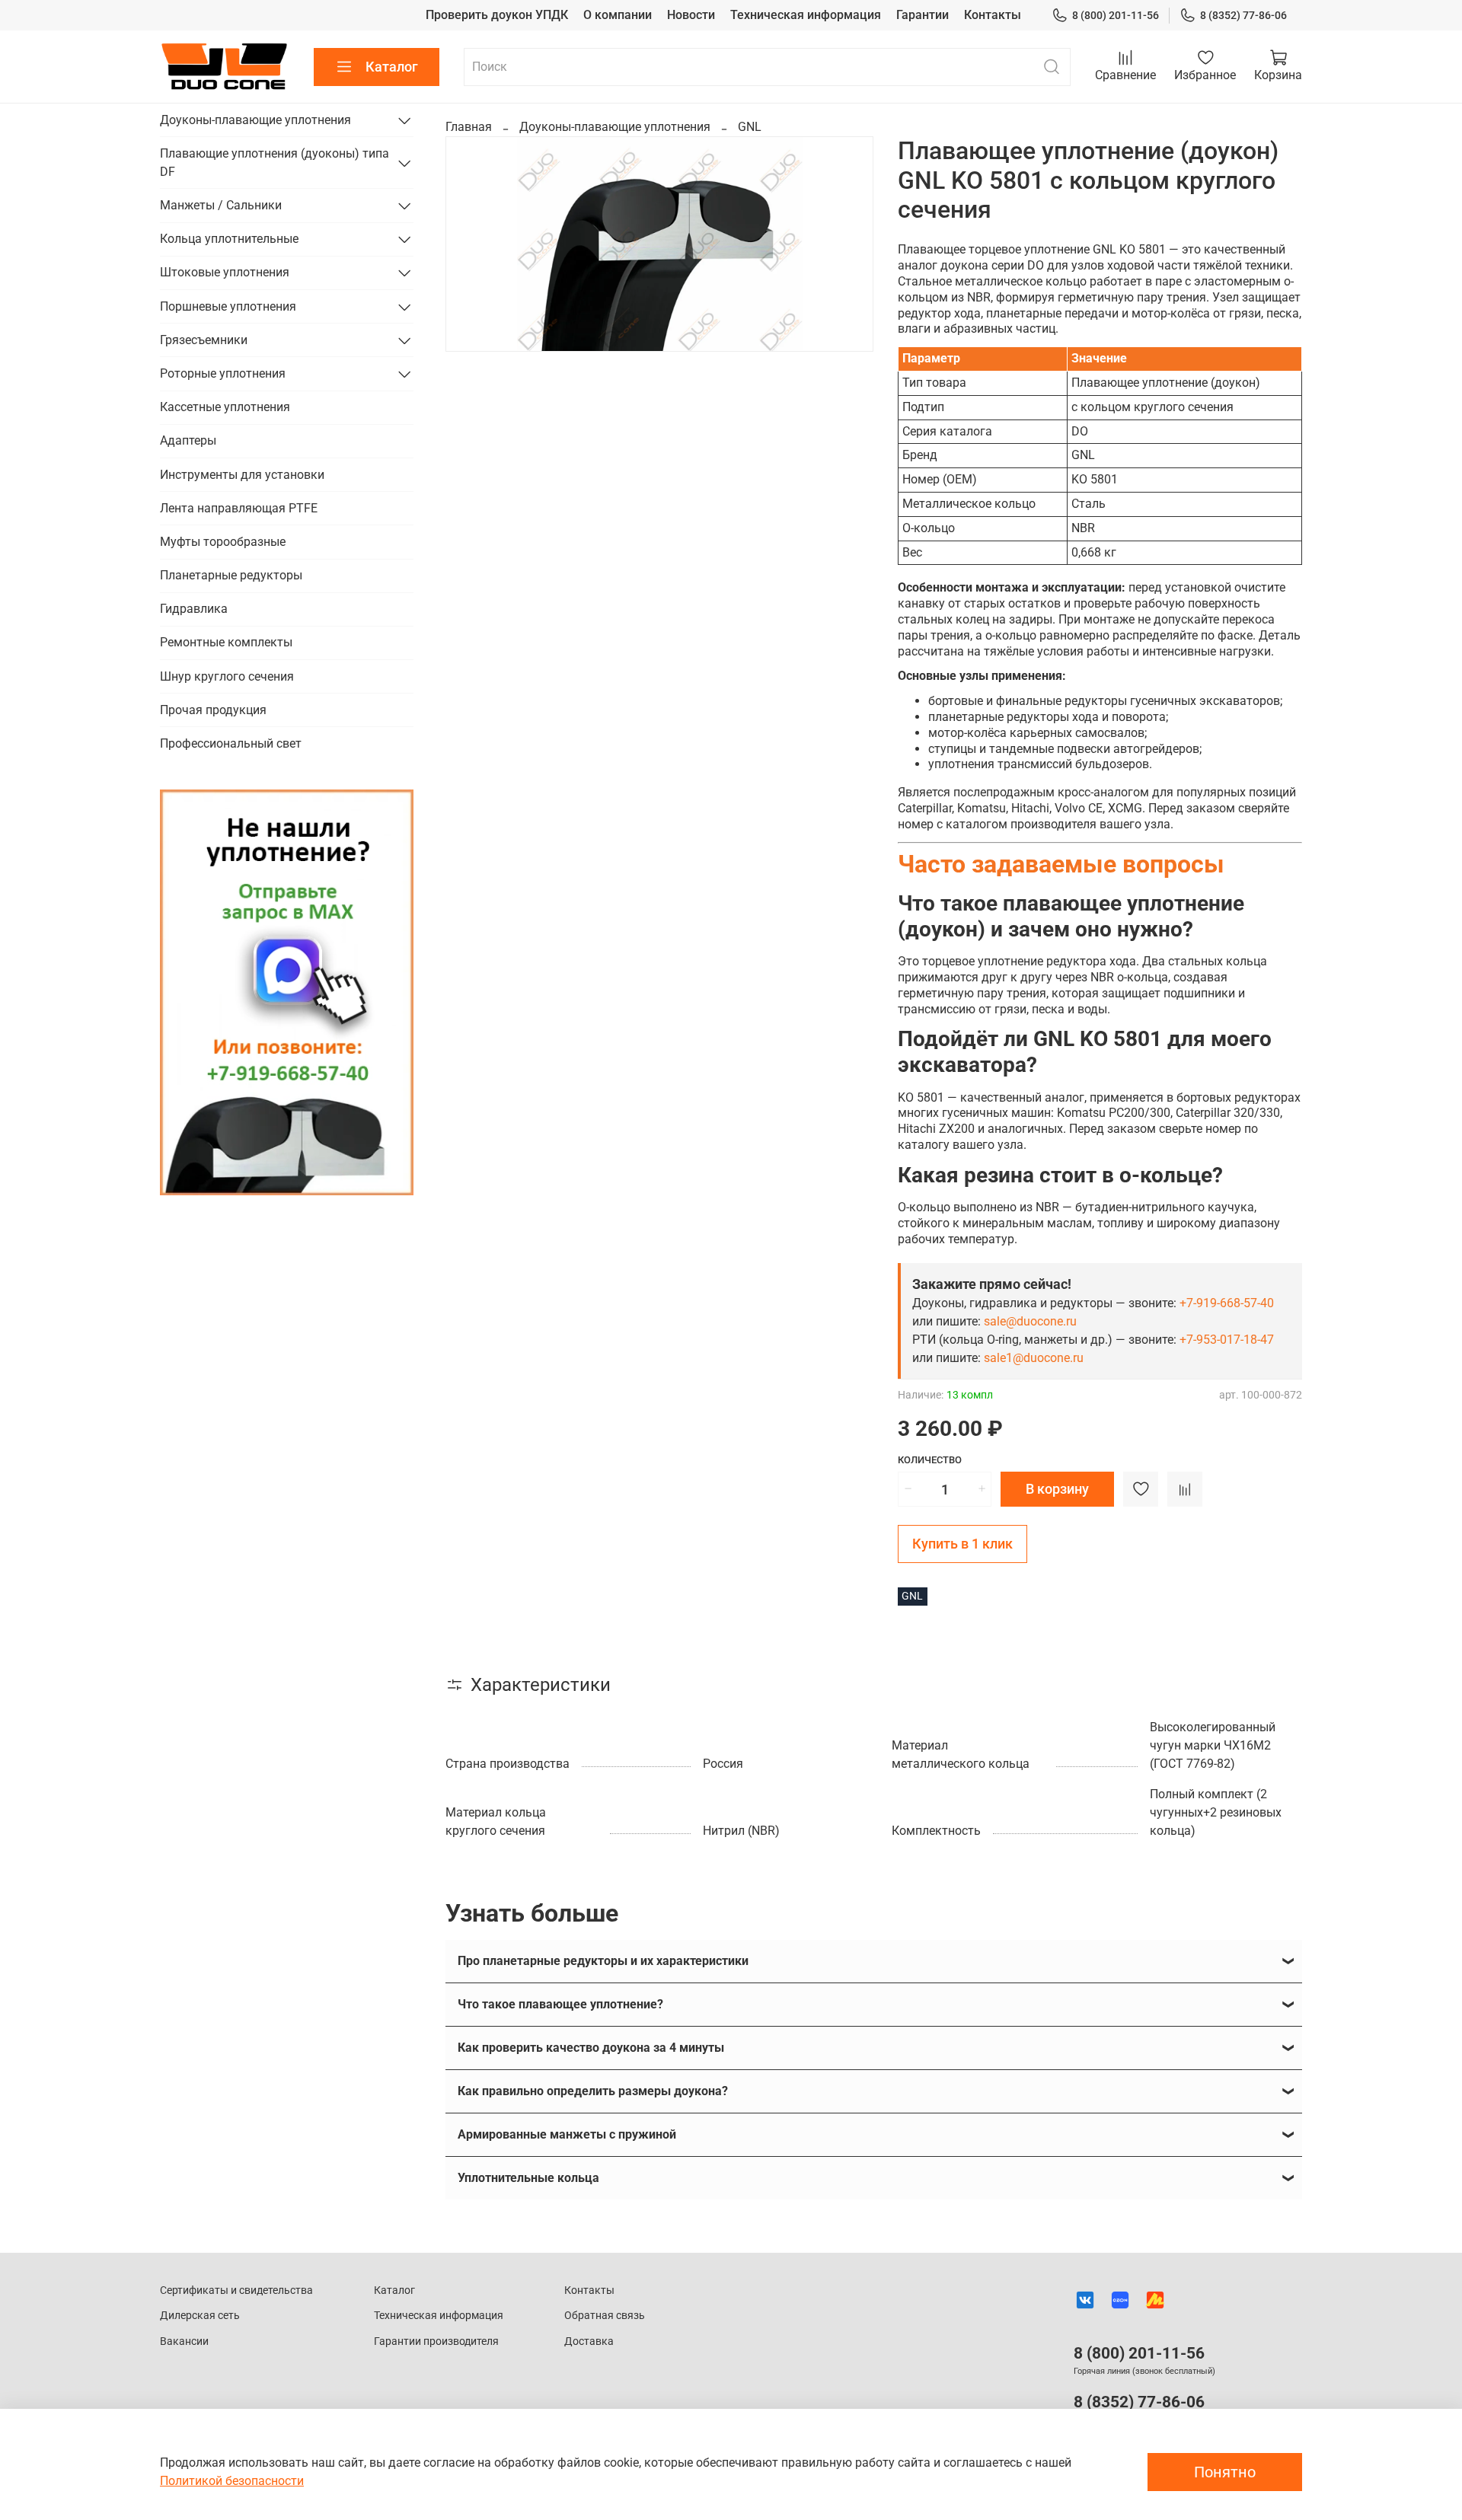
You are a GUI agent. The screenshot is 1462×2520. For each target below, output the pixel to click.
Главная (469, 127)
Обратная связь (605, 2316)
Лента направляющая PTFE (239, 508)
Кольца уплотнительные (229, 239)
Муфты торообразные (223, 542)
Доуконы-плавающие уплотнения (615, 127)
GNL (750, 127)
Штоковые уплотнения (225, 272)
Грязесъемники (204, 340)
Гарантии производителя (436, 2341)
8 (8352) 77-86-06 (1243, 15)
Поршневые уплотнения (228, 306)
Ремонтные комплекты (226, 642)
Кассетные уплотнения (225, 407)
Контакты (993, 15)
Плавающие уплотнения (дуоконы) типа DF (275, 163)
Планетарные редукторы (231, 575)
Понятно (1225, 2472)
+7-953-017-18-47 (1227, 1340)
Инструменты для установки (242, 475)
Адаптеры (188, 440)
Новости (691, 15)
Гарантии (923, 15)
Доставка (589, 2341)
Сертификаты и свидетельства (236, 2290)
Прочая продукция (213, 710)
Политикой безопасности (232, 2481)
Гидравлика (194, 609)
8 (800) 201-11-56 (1116, 15)
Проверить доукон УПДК (497, 15)
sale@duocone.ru (1030, 1321)
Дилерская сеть (200, 2316)
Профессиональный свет (231, 743)
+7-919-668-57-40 (1227, 1303)
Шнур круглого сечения (227, 676)
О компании (618, 15)
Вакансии (184, 2341)
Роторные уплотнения (223, 373)
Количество (930, 1460)
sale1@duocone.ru (1034, 1358)
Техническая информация (806, 15)
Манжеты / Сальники (221, 205)
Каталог (392, 67)
